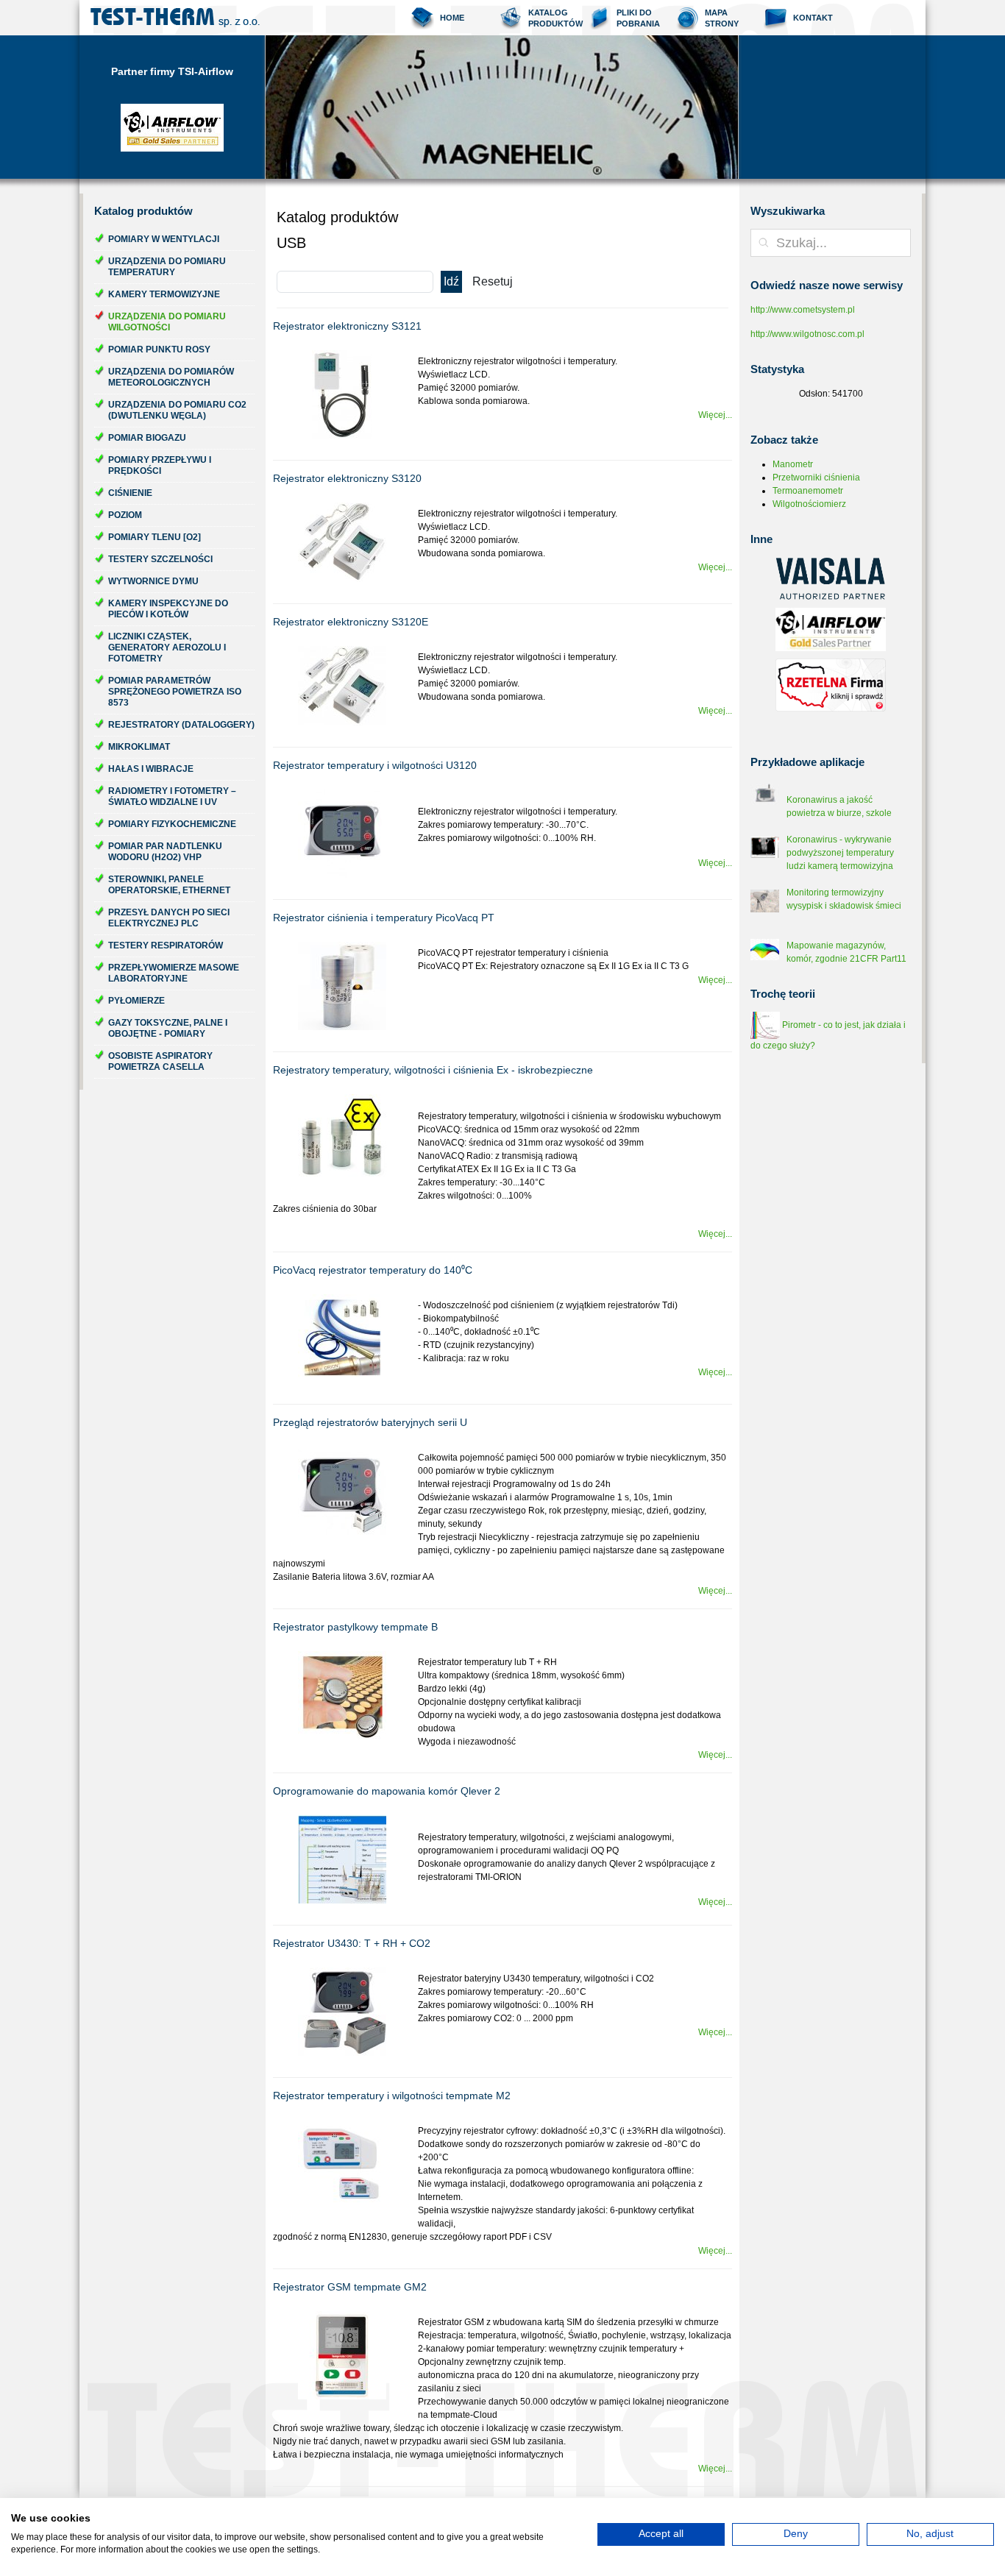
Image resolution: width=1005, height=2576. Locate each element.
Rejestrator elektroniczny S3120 (347, 478)
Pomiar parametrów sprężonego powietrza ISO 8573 (175, 692)
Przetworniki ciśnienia (816, 478)
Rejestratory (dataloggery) (181, 725)
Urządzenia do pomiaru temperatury (167, 267)
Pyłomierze (136, 1001)
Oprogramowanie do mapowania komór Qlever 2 (387, 1791)
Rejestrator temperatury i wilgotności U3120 (375, 765)
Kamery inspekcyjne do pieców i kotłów (168, 609)
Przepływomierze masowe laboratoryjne (174, 973)
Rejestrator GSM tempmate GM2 (350, 2287)
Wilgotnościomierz (809, 504)
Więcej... (715, 415)
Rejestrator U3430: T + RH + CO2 (352, 1943)
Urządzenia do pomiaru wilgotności (167, 322)
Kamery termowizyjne (164, 294)
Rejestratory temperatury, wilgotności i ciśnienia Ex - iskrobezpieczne (433, 1070)
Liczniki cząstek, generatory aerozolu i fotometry (167, 647)
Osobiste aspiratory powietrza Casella (160, 1061)
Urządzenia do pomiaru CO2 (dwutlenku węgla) (177, 410)
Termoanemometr (808, 491)
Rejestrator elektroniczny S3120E (351, 622)
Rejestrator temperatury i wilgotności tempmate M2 (392, 2096)
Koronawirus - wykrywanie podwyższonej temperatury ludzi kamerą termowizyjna (840, 853)
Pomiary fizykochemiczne (172, 824)
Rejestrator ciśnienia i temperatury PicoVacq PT (384, 918)
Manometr (793, 464)
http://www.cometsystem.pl (803, 310)
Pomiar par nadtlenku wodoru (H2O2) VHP (165, 852)
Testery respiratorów (166, 945)
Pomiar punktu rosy (159, 350)
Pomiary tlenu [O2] (155, 537)
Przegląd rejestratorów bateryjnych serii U (370, 1422)
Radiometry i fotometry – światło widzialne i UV (172, 796)
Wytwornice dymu (153, 581)
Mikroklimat (139, 747)
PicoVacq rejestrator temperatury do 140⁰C (373, 1270)
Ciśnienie (130, 493)
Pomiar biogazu (147, 438)
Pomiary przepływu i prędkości (160, 465)
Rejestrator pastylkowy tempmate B (355, 1627)
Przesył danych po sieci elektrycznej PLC (169, 918)
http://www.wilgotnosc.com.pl (807, 334)
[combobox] (831, 243)
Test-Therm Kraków (175, 18)
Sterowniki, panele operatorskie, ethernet (169, 885)
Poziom (125, 515)
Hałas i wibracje (151, 769)
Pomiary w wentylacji (164, 239)
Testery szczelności (160, 559)
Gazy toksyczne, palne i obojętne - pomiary (168, 1028)
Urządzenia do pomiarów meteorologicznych (171, 377)
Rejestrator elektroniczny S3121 (347, 326)
